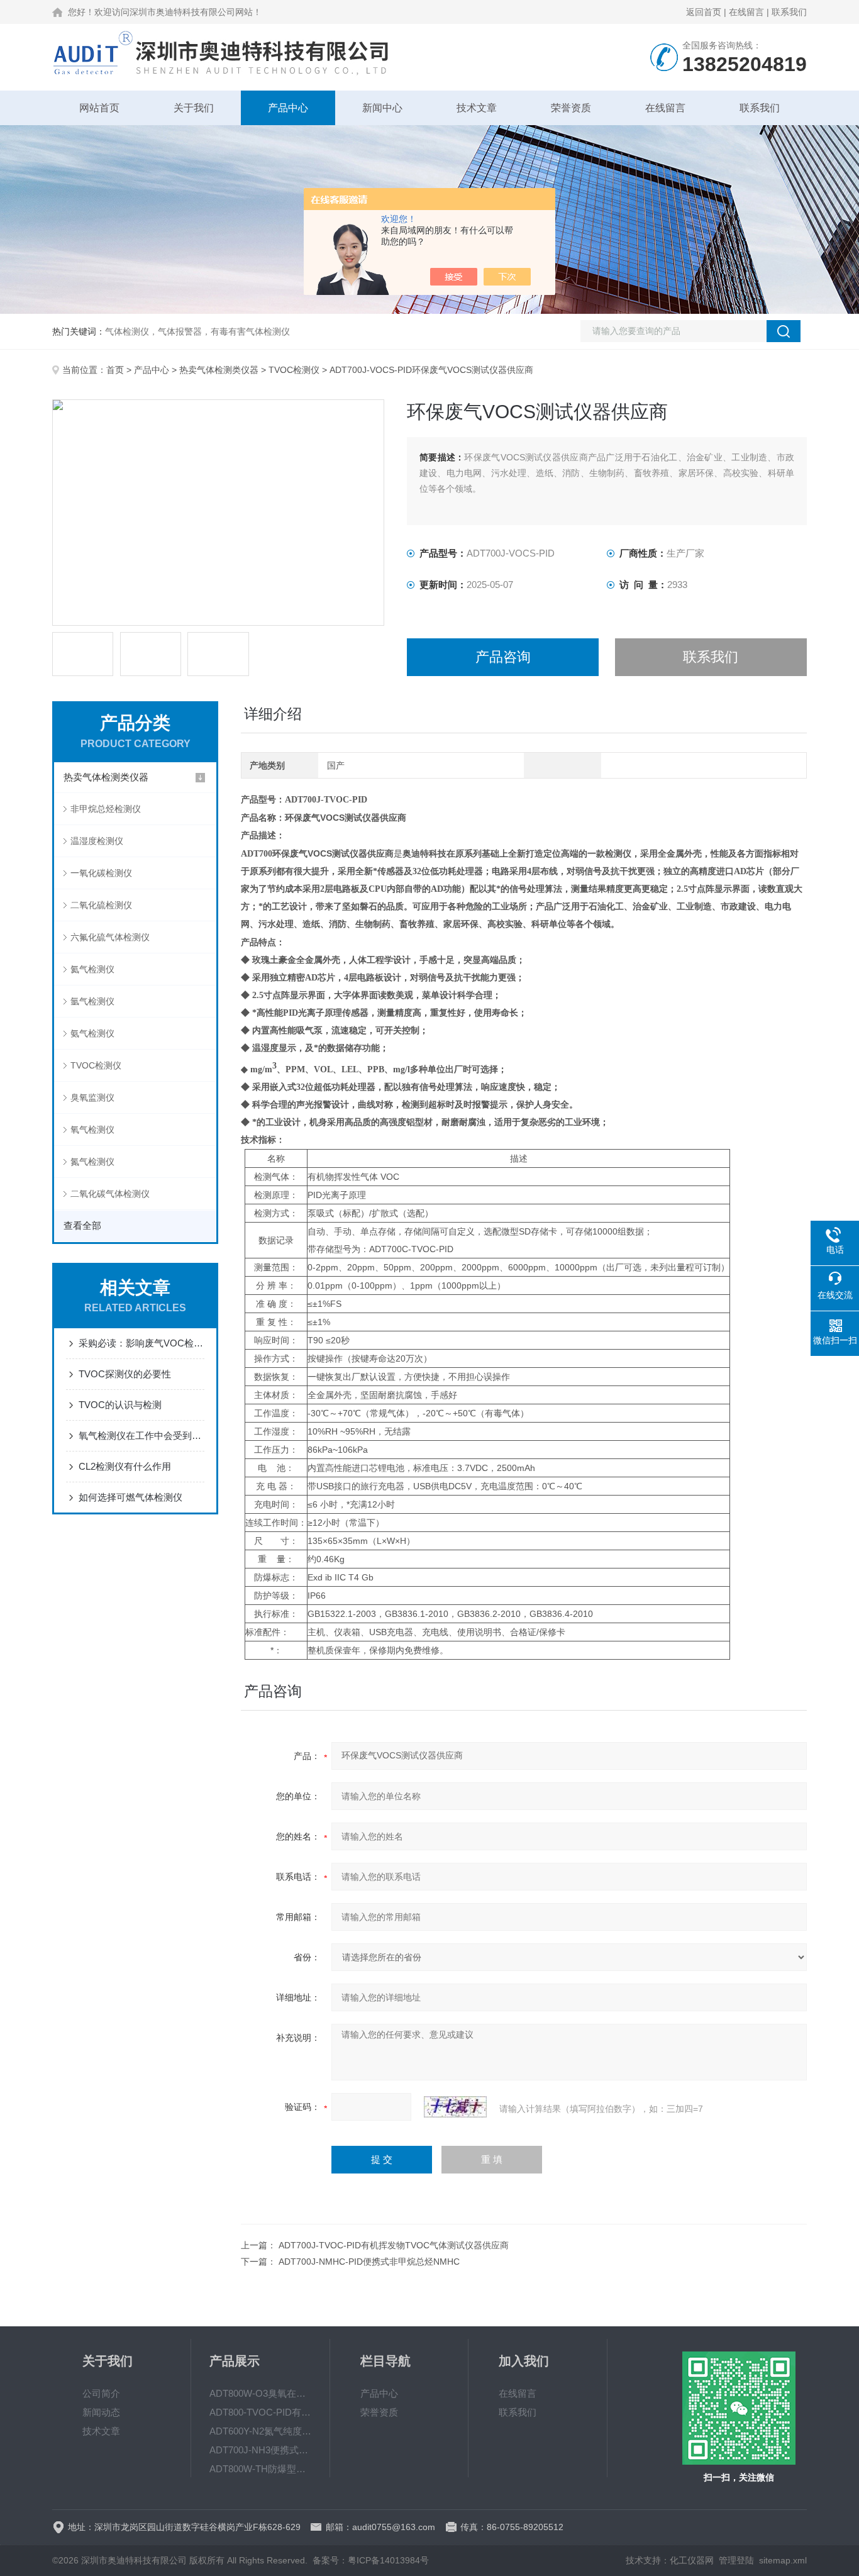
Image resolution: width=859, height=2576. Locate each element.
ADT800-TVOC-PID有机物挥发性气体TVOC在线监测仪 (260, 2412)
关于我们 (194, 108)
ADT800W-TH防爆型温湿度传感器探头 (260, 2469)
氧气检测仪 (92, 1130)
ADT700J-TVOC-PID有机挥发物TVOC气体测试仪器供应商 (394, 2245)
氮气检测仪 (92, 1162)
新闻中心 (382, 108)
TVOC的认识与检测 (120, 1405)
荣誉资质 (571, 108)
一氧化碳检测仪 (101, 873)
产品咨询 (503, 657)
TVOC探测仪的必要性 (125, 1374)
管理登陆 (736, 2560)
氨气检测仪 (92, 1033)
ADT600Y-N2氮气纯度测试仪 (260, 2431)
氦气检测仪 (92, 969)
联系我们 (789, 12)
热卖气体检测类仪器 (219, 370)
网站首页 (99, 108)
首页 (115, 370)
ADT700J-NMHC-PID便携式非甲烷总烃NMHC (369, 2262)
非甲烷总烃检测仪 (106, 809)
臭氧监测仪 (92, 1097)
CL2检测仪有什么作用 (125, 1466)
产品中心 (288, 108)
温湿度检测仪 (97, 841)
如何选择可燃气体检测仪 (130, 1497)
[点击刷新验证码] (455, 2107)
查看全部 (82, 1225)
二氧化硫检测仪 (101, 905)
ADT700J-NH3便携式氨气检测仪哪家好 (260, 2450)
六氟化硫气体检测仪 (110, 937)
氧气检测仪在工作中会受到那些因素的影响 (141, 1435)
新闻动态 (101, 2412)
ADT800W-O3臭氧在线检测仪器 (260, 2393)
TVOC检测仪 (294, 370)
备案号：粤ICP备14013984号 (371, 2560)
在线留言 (746, 12)
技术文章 (477, 108)
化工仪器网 (692, 2560)
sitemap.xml (783, 2560)
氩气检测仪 (92, 1001)
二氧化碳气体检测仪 (110, 1194)
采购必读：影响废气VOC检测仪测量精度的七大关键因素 (141, 1343)
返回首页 (704, 12)
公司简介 (101, 2393)
